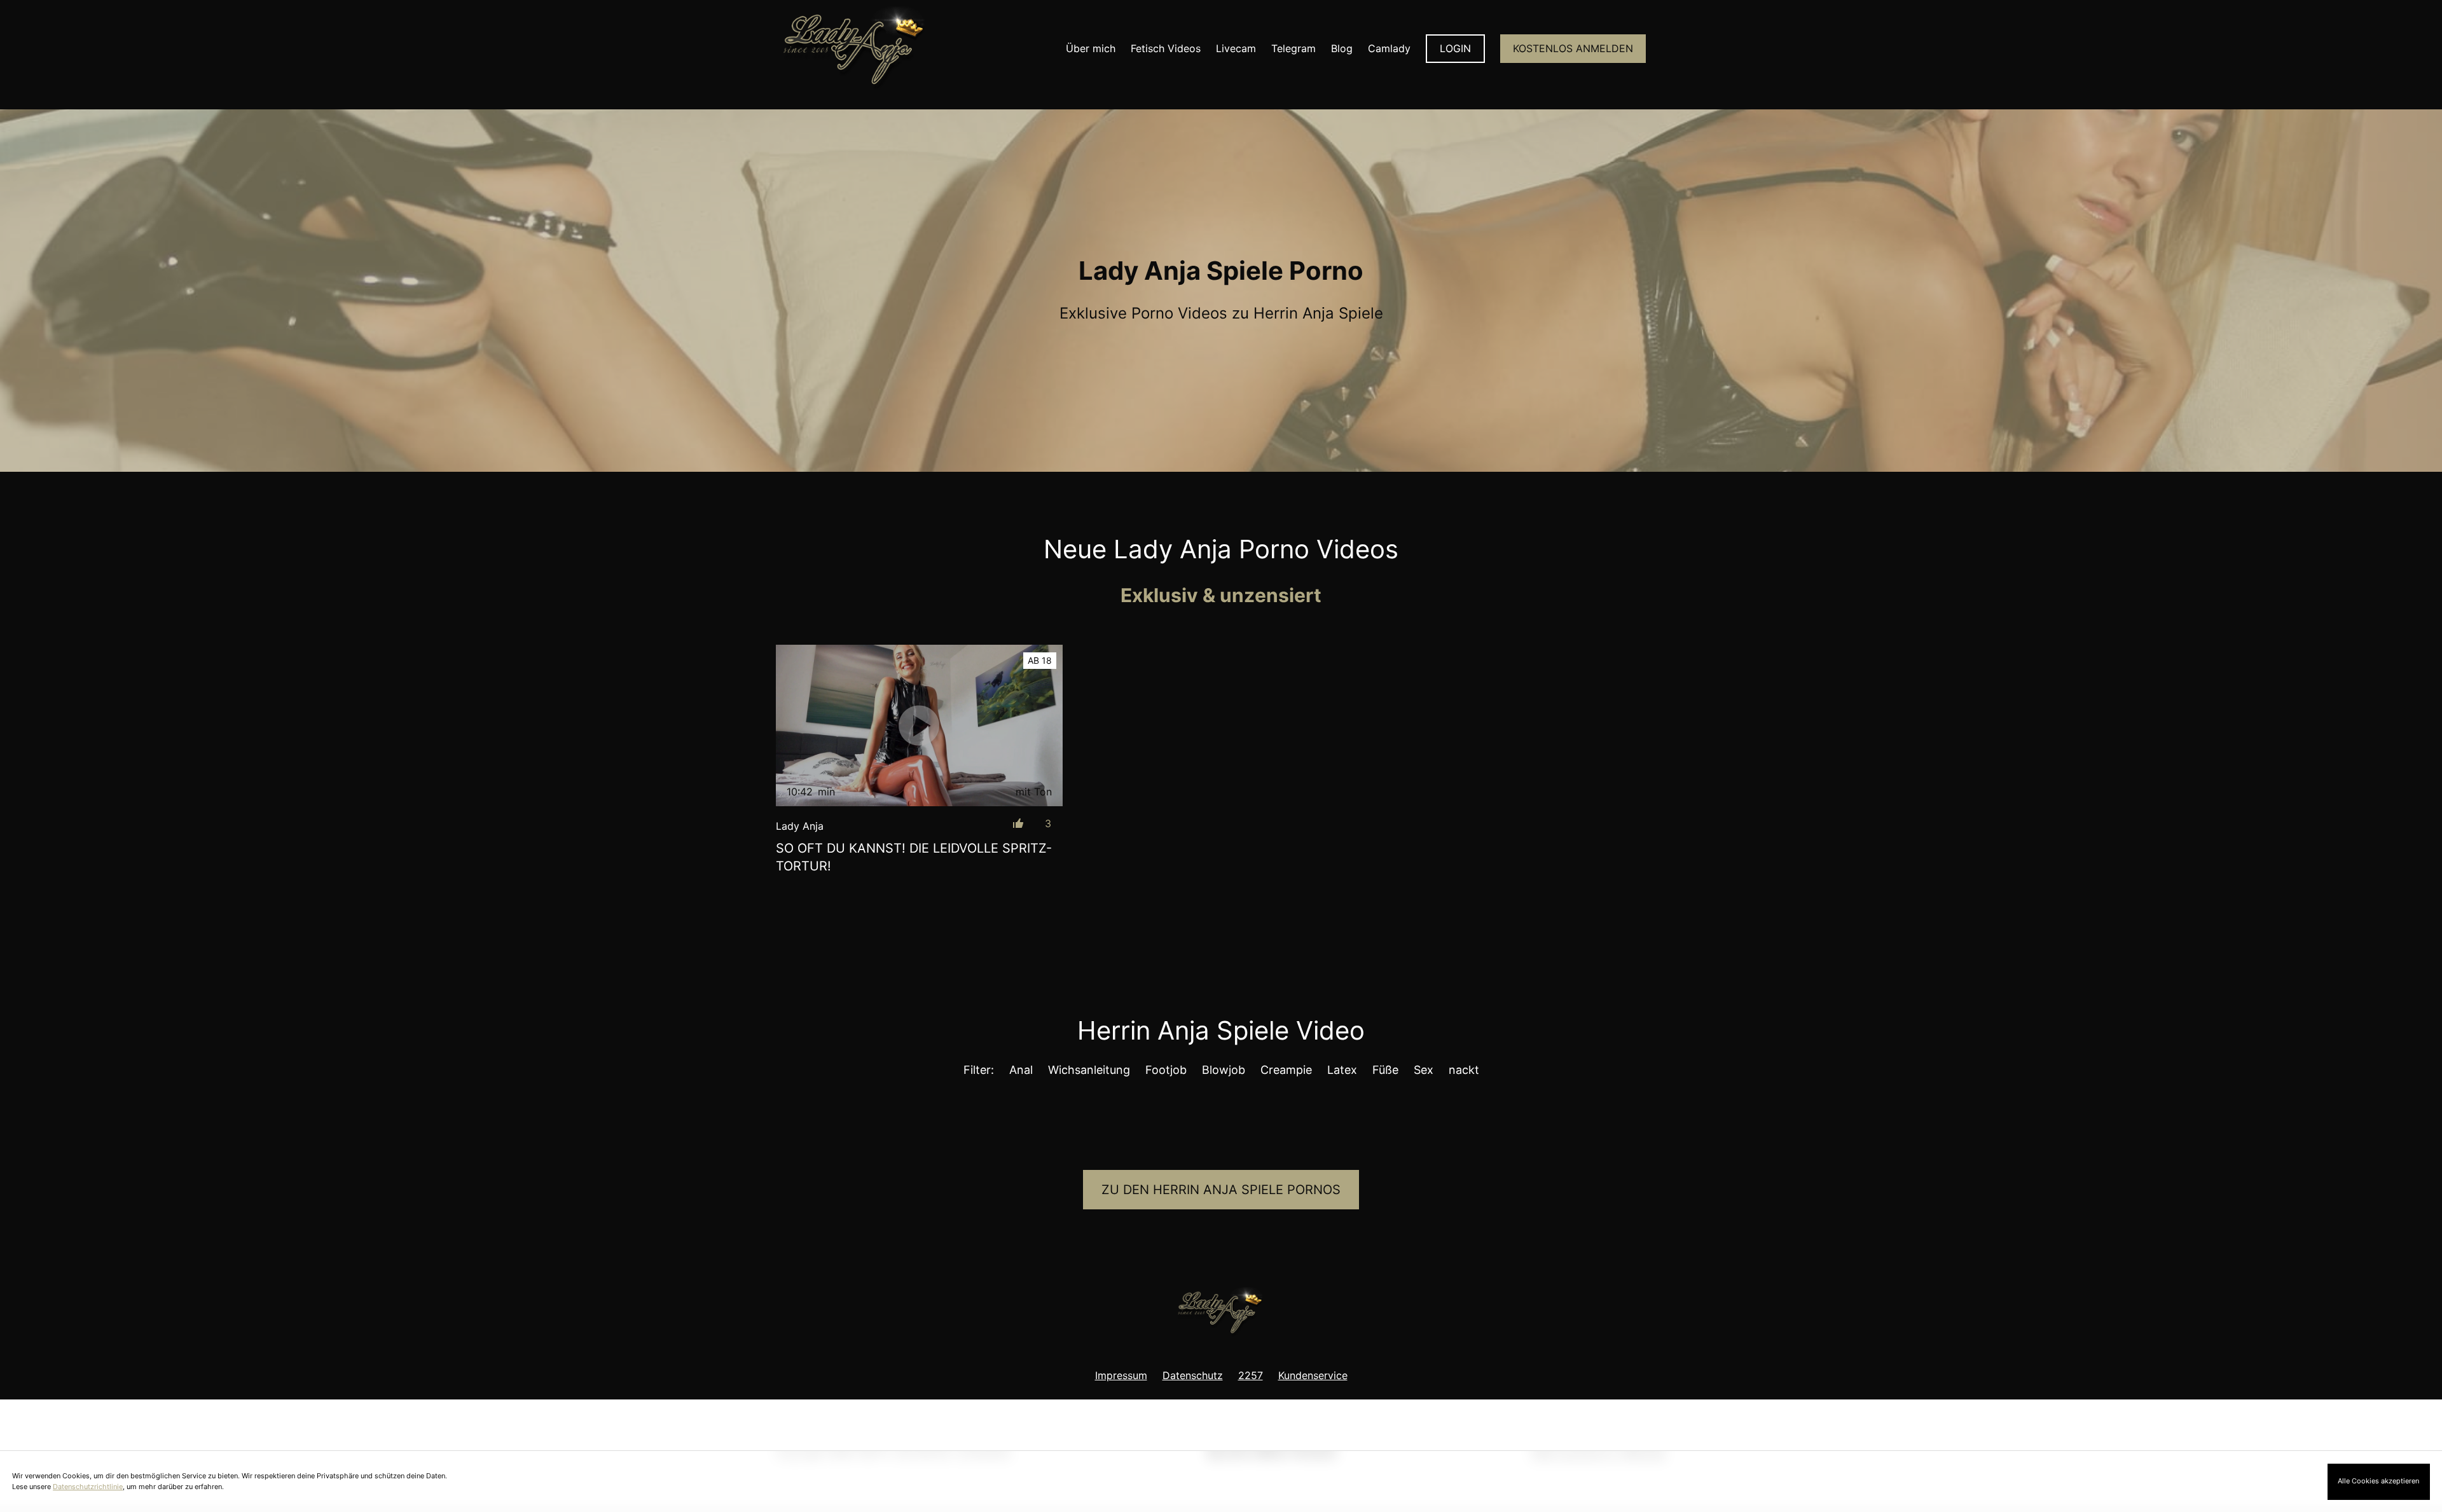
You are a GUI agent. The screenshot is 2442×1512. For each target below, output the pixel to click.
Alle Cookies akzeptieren (2378, 1481)
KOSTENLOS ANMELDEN (1573, 48)
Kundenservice (1313, 1375)
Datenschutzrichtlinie (88, 1487)
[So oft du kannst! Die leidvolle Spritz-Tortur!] (919, 725)
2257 (1251, 1375)
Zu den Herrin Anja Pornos (1221, 1190)
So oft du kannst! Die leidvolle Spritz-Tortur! (914, 857)
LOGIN (1455, 48)
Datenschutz (1193, 1375)
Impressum (1121, 1375)
